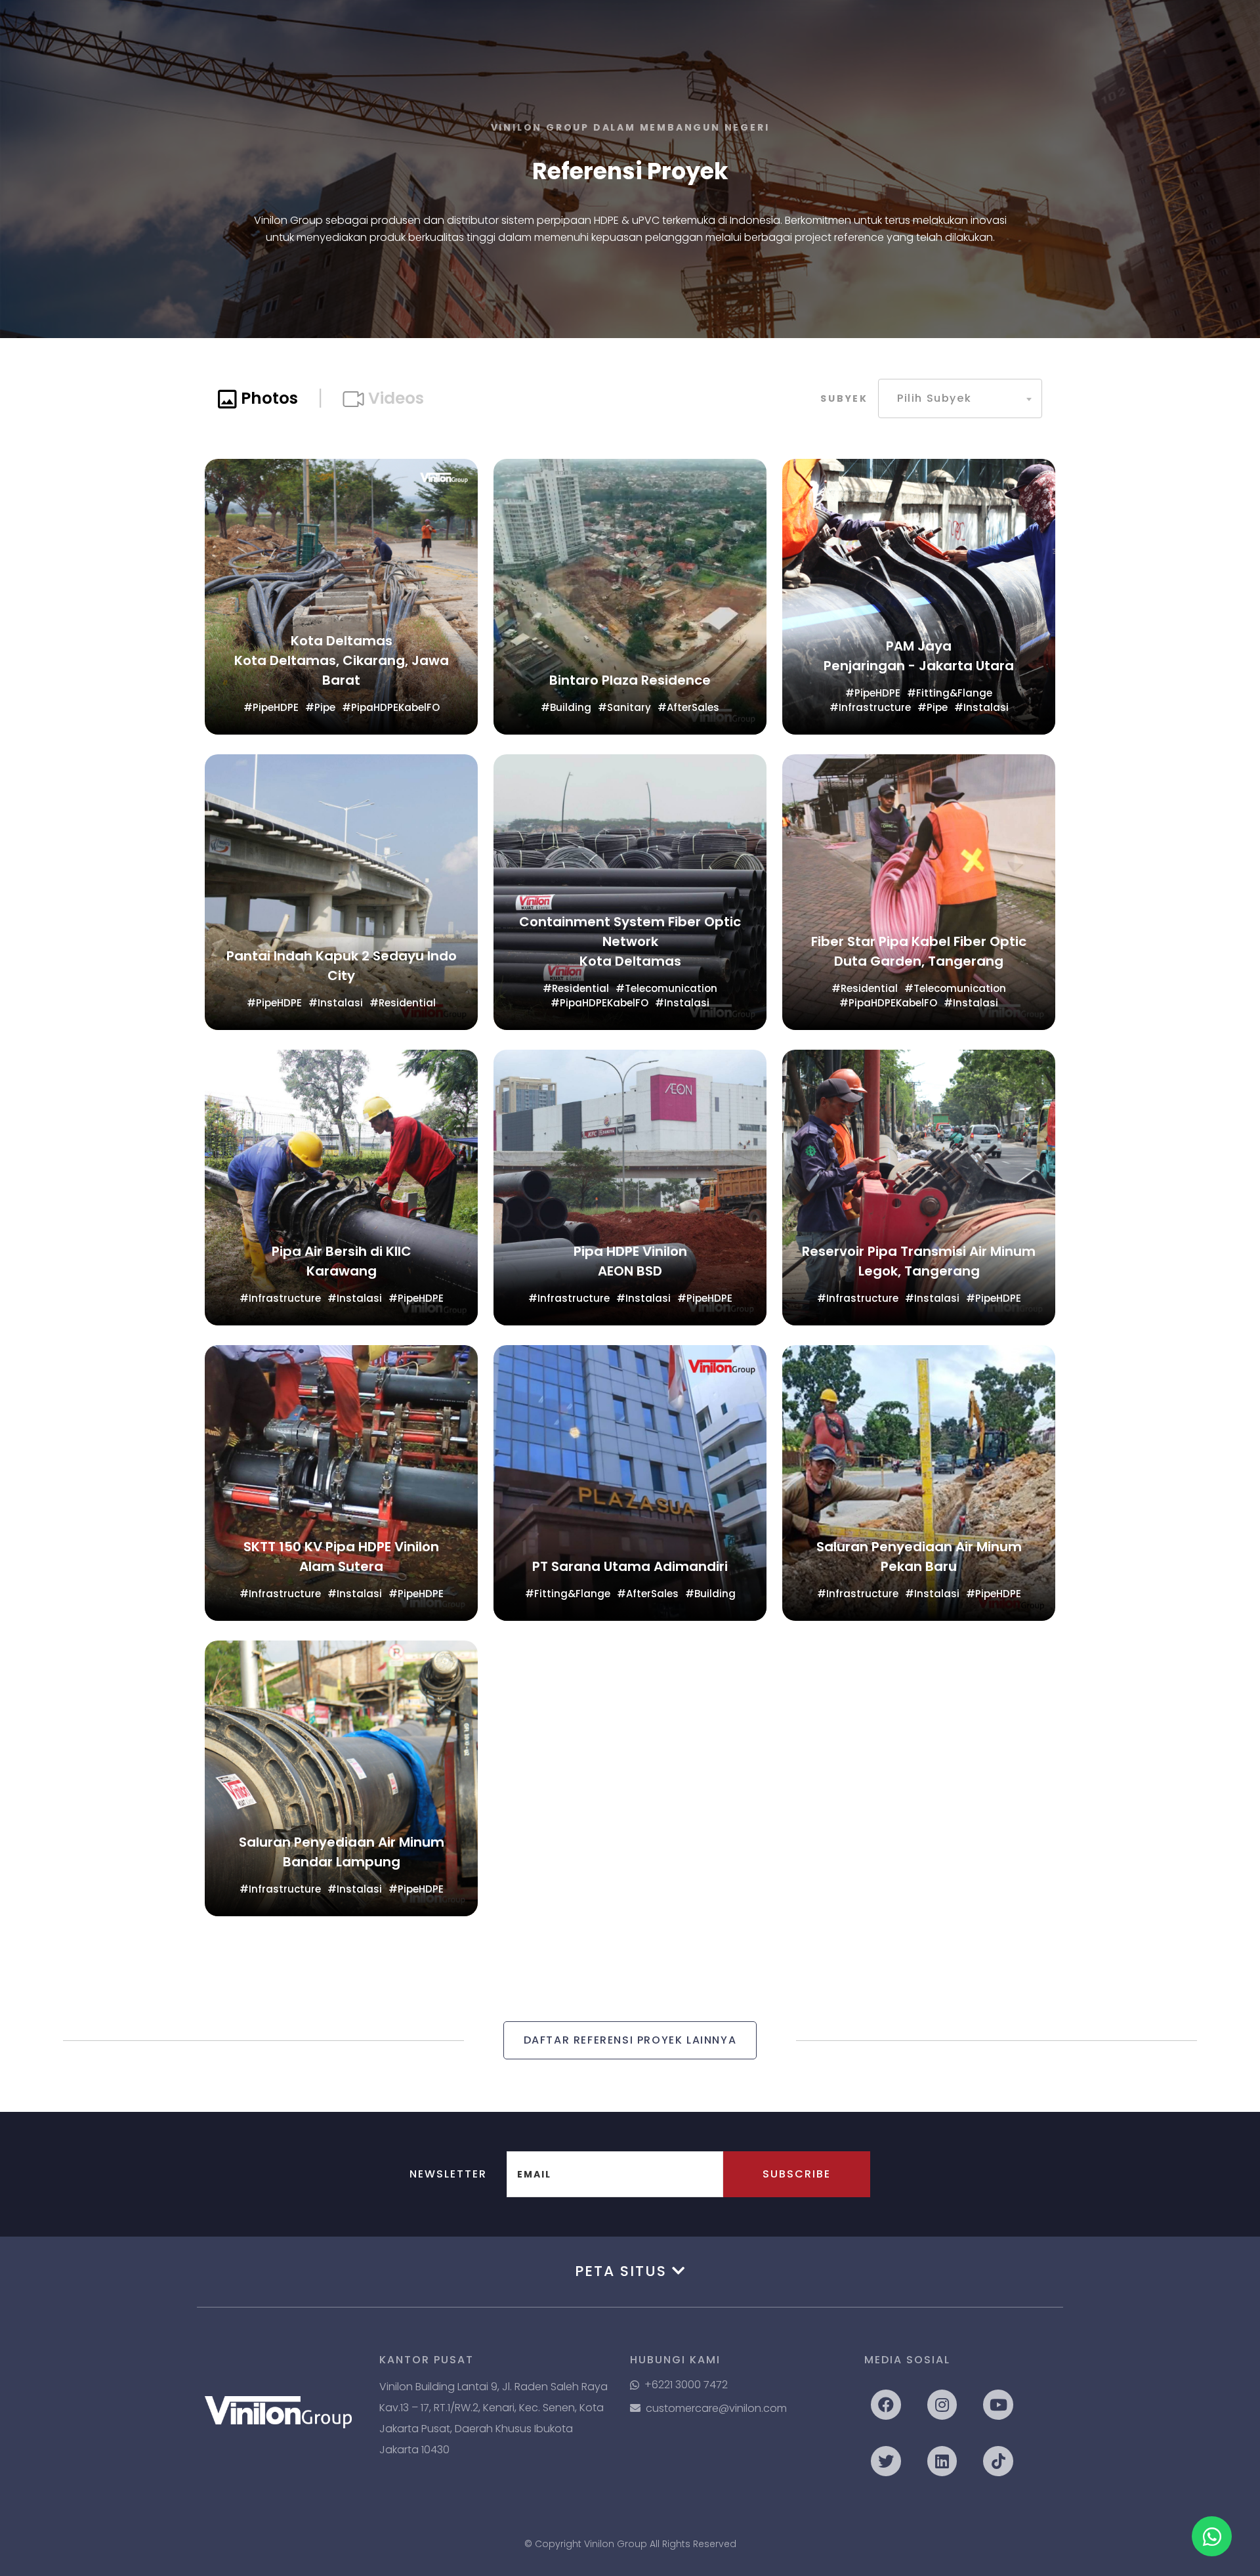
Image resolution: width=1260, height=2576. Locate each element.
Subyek (844, 398)
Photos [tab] (267, 398)
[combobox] (960, 398)
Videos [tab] (394, 398)
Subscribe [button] (797, 2174)
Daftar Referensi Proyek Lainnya (630, 2040)
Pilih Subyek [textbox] (934, 398)
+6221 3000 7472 (686, 2385)
